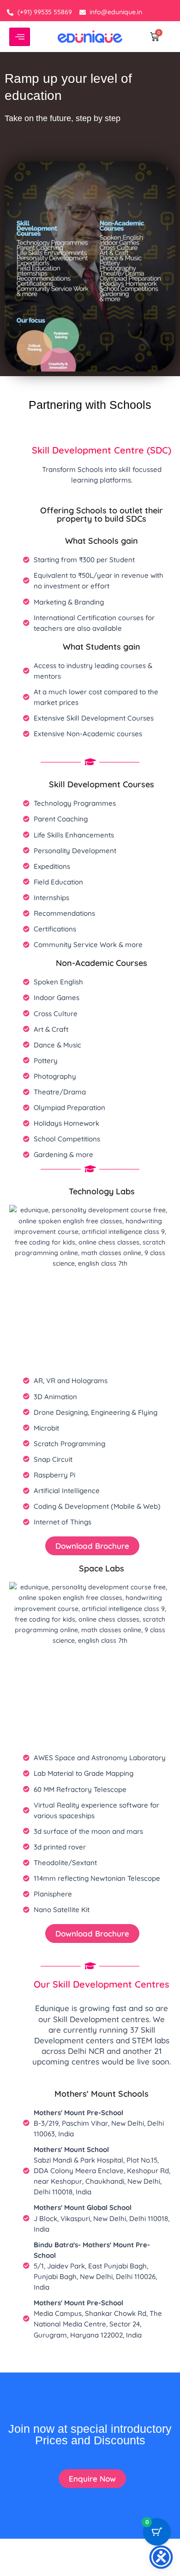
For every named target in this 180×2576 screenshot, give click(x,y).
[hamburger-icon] (20, 37)
